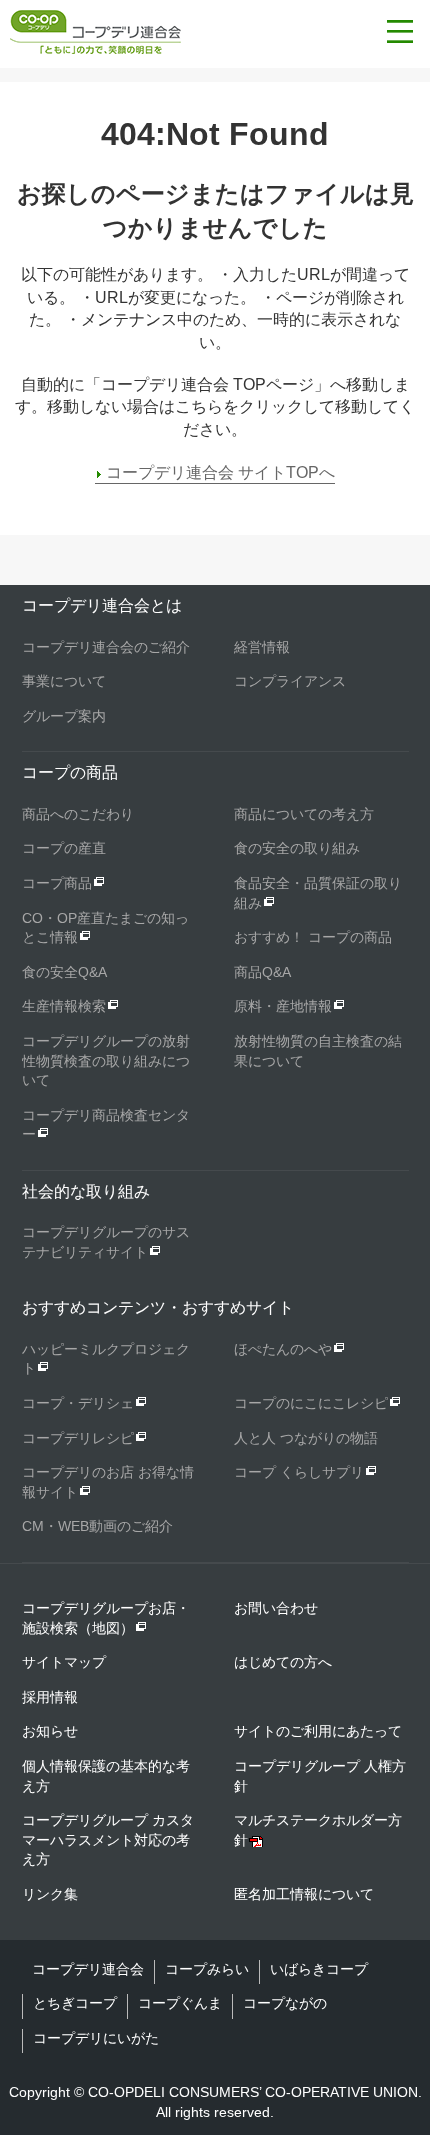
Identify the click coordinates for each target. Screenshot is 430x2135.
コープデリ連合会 (88, 1969)
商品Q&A (262, 972)
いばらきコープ (319, 1969)
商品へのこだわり (78, 814)
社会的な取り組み (86, 1191)
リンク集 (50, 1894)
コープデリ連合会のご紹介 (106, 647)
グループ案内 (64, 716)
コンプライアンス (290, 681)
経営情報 (262, 647)
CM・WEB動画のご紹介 (97, 1526)
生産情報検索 (64, 1006)
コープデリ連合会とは (102, 605)
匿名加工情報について (304, 1894)
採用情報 (50, 1697)
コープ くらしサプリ (299, 1472)
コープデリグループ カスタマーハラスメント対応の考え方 (108, 1839)
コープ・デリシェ (78, 1403)
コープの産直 (64, 848)
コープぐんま (180, 2003)
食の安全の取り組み (297, 848)
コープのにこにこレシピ (311, 1403)
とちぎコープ (75, 2003)
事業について (64, 681)
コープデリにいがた (96, 2038)
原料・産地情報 (283, 1006)
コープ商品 (57, 883)
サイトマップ (64, 1662)
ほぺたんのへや (283, 1349)
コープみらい (207, 1969)
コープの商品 (70, 772)
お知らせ (50, 1731)
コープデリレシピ (78, 1438)
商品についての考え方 (304, 814)
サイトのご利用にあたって (318, 1731)
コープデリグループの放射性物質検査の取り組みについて (106, 1060)
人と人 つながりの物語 (306, 1438)
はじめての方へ (283, 1662)
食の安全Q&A (64, 972)
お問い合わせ (276, 1608)
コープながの (285, 2003)
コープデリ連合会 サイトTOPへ (220, 472)
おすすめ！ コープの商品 (313, 937)
